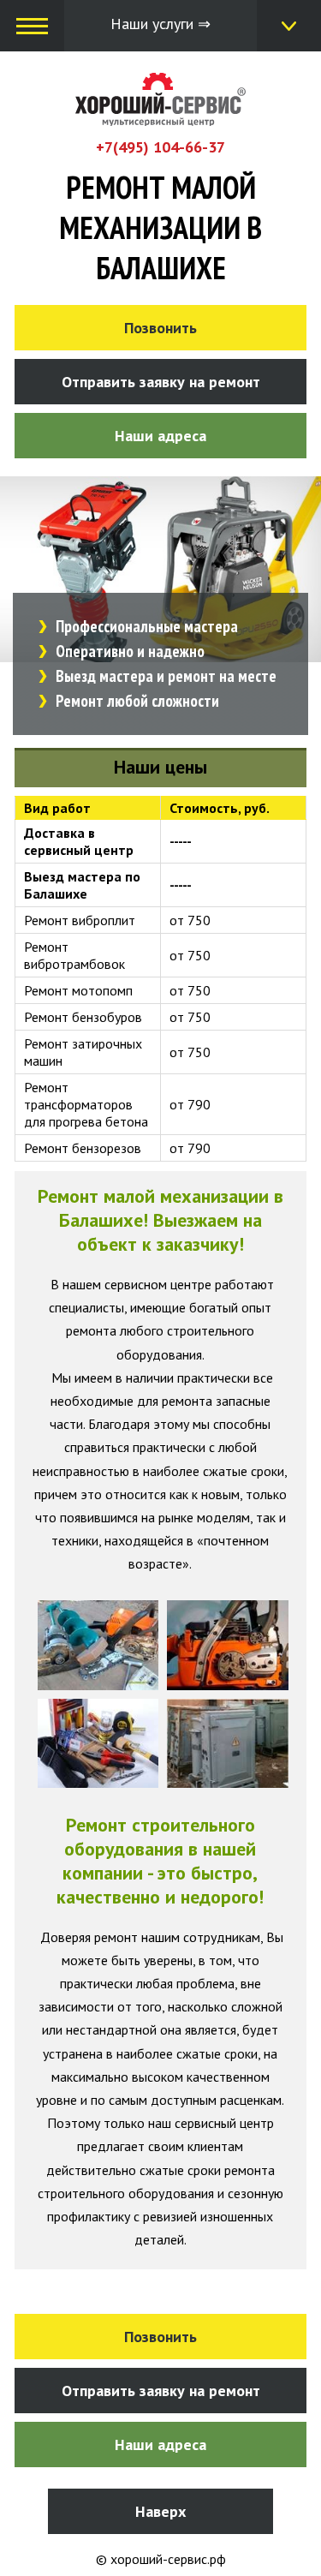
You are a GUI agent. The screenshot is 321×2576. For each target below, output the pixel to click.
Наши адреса (160, 436)
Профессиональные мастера (147, 626)
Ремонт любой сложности (137, 701)
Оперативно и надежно (130, 651)
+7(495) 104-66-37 (160, 147)
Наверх (160, 2511)
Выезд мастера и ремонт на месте (166, 676)
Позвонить (160, 328)
